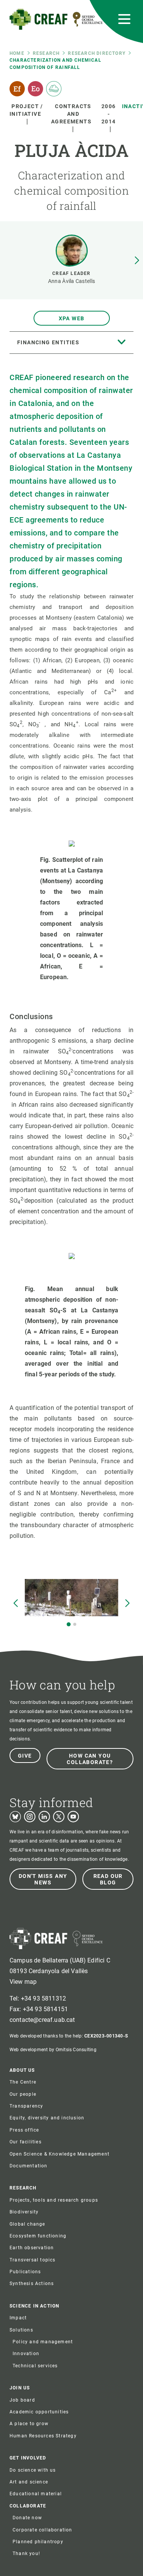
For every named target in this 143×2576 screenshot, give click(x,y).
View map (23, 1982)
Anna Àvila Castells (71, 281)
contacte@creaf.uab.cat (42, 2020)
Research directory (97, 53)
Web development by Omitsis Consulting (53, 2050)
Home (17, 53)
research (46, 53)
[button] (137, 260)
